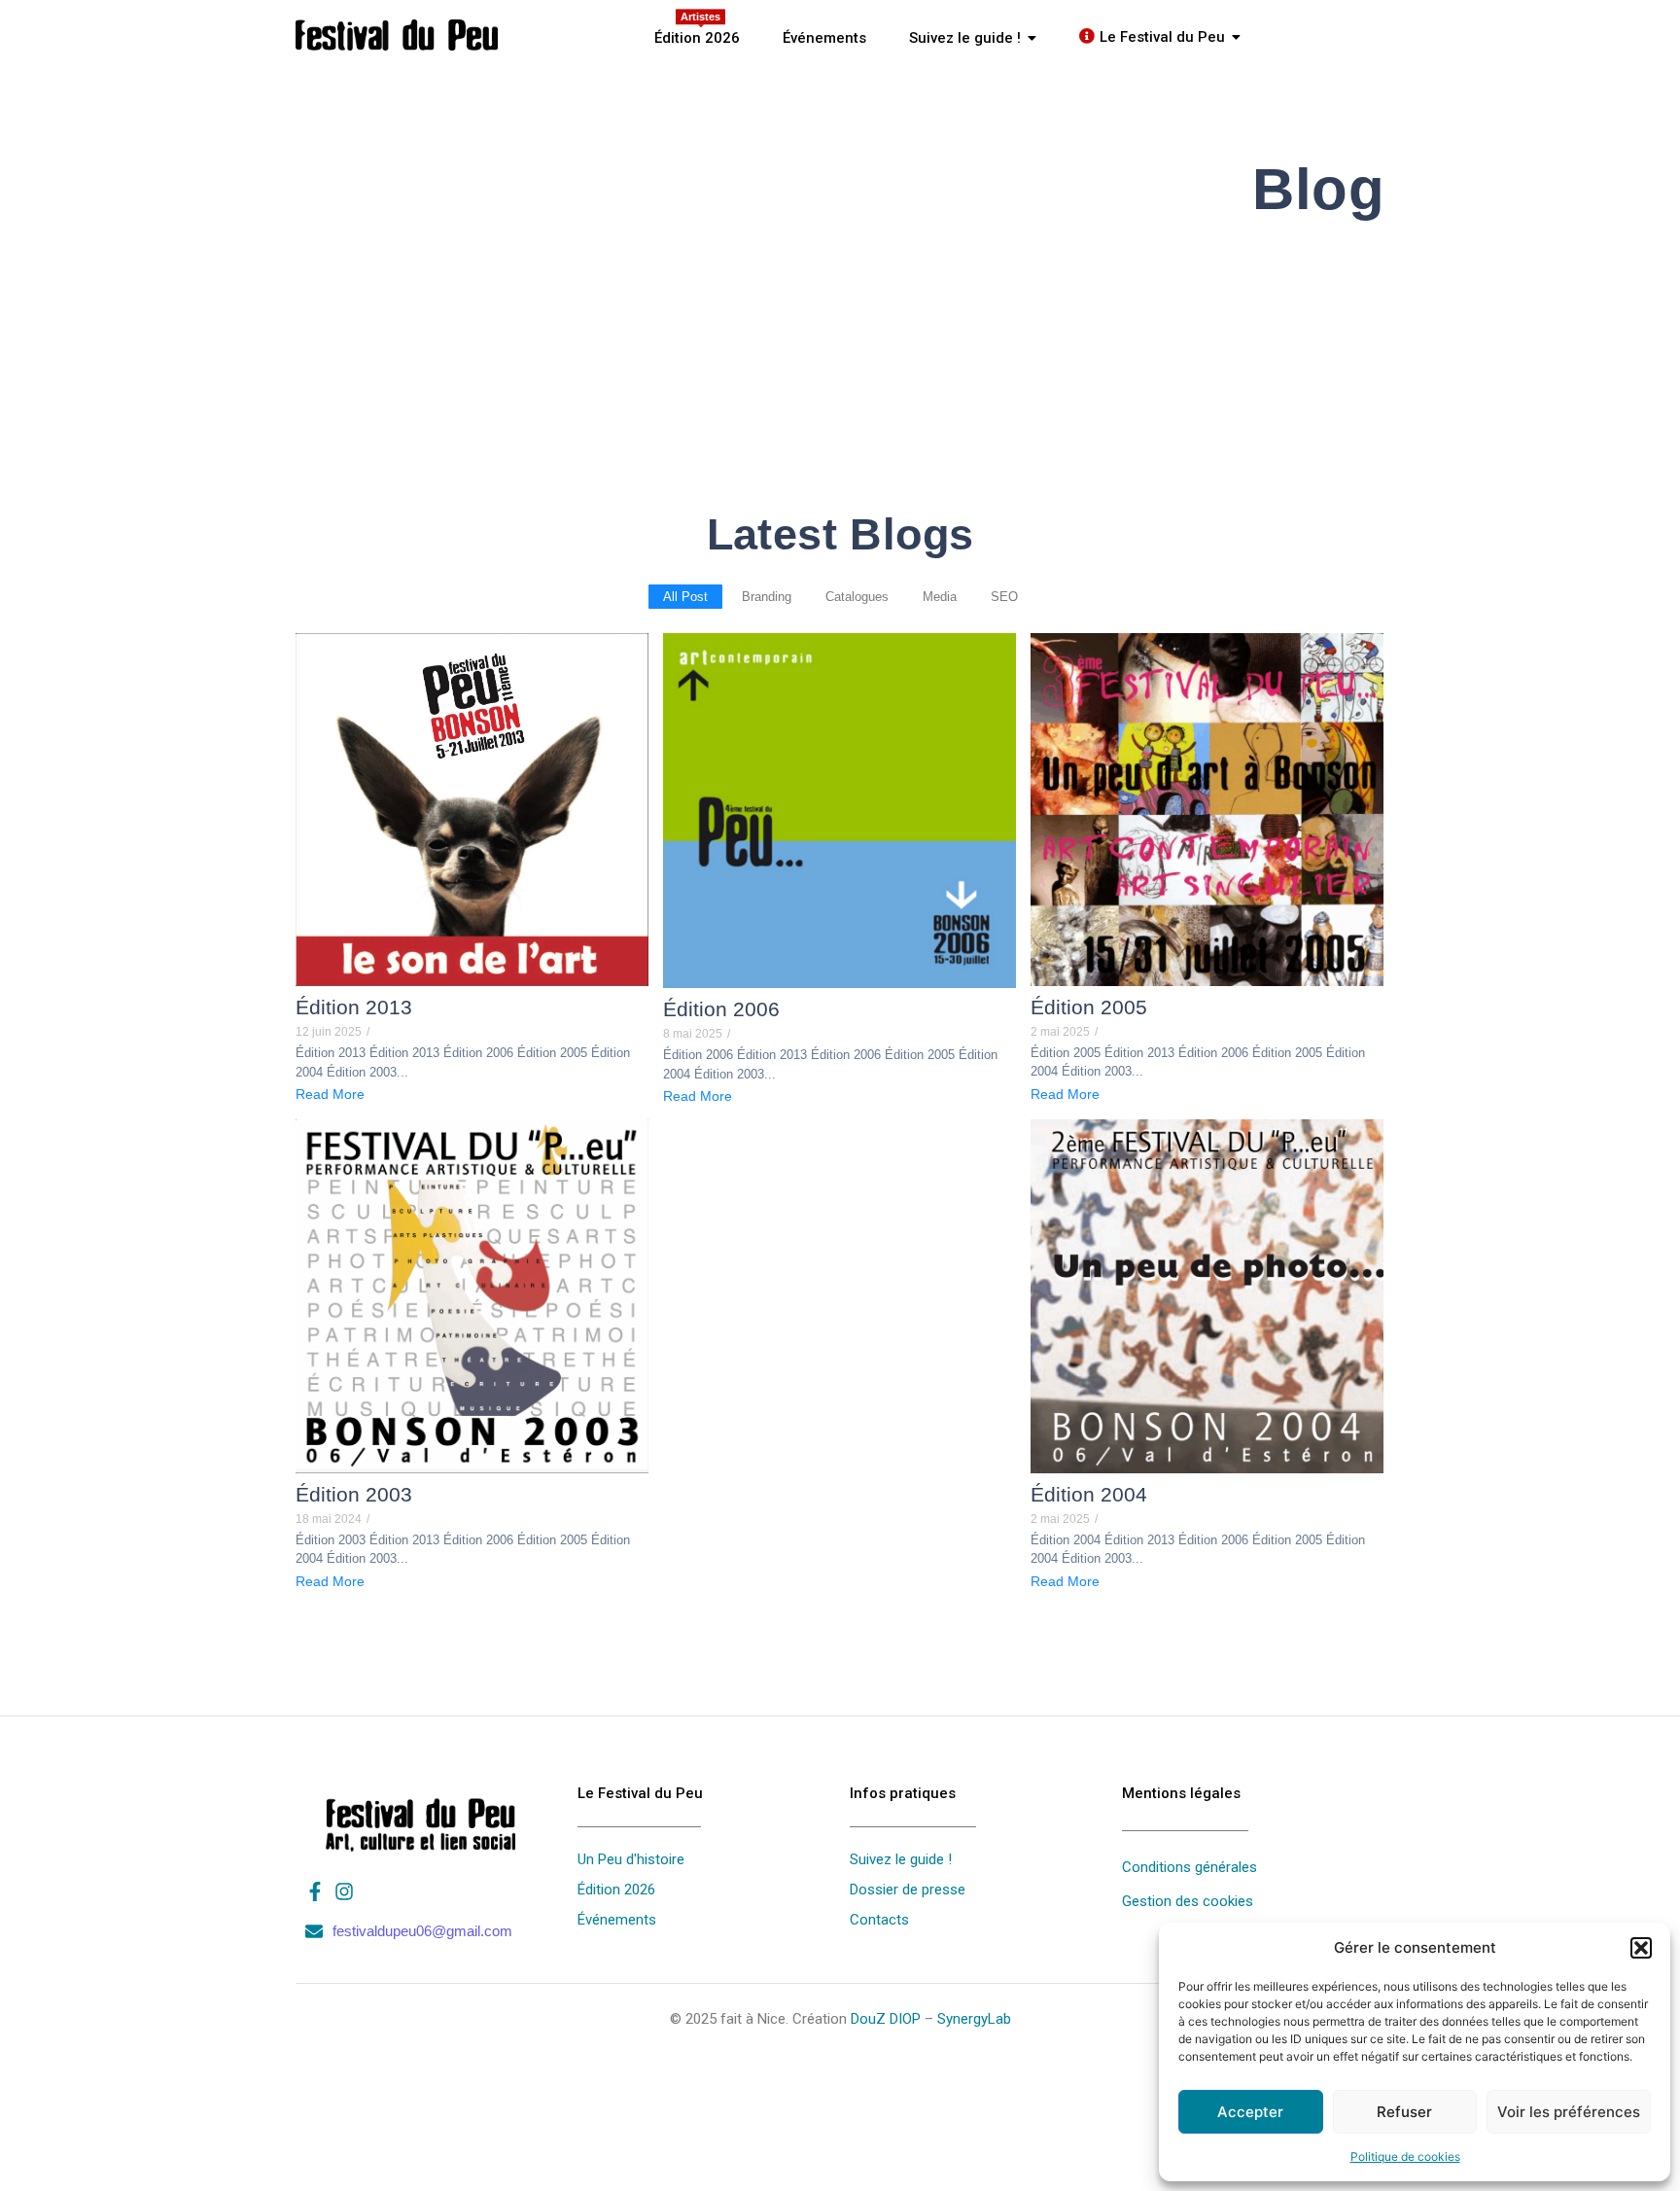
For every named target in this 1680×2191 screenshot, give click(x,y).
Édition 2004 (1089, 1494)
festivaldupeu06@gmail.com (422, 1931)
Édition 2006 (721, 1009)
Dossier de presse (908, 1890)
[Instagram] (344, 1891)
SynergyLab (974, 2019)
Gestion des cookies (1188, 1901)
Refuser (1404, 2112)
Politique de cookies (1405, 2156)
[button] (1641, 1948)
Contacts (879, 1920)
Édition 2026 (616, 1890)
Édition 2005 (1089, 1007)
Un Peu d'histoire (631, 1859)
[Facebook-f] (315, 1891)
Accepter (1250, 2112)
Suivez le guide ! (901, 1859)
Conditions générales (1190, 1867)
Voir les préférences (1569, 2112)
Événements (617, 1920)
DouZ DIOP (886, 2019)
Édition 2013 (354, 1007)
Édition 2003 (354, 1494)
